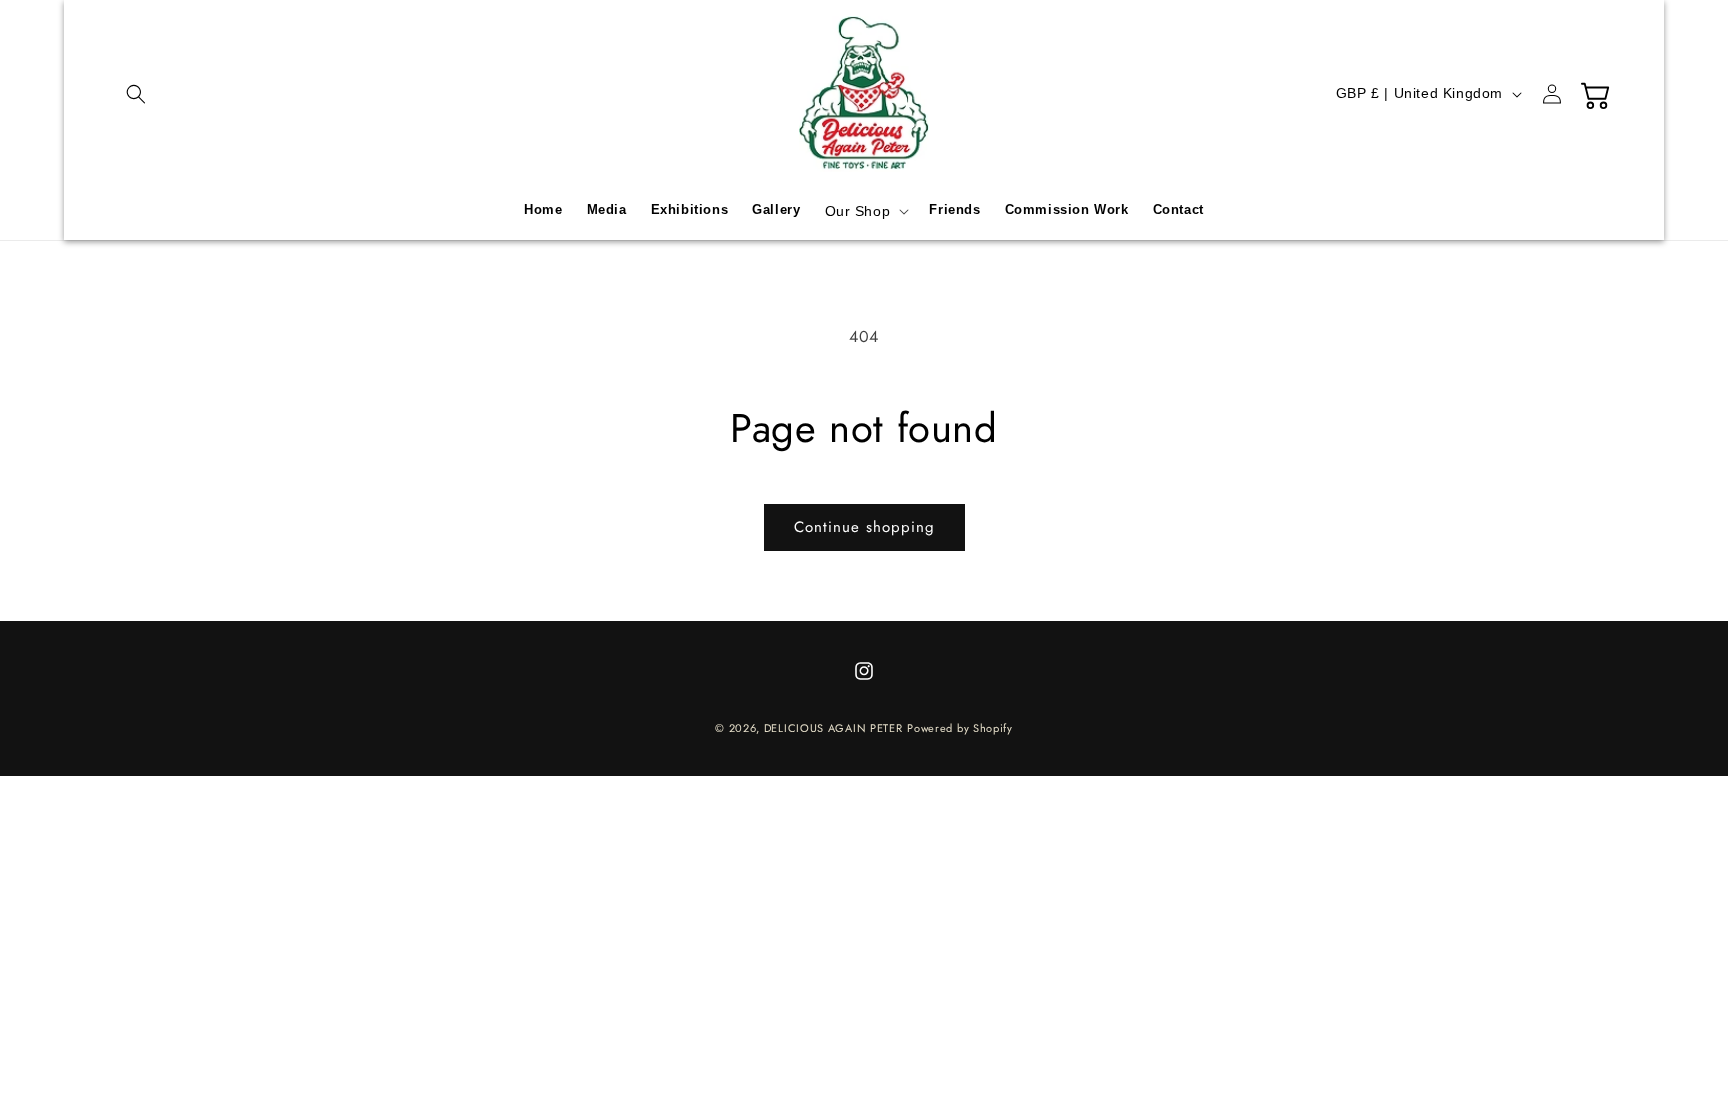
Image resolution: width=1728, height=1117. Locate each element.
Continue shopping (864, 527)
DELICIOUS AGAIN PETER (833, 728)
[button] (136, 94)
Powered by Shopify (960, 728)
